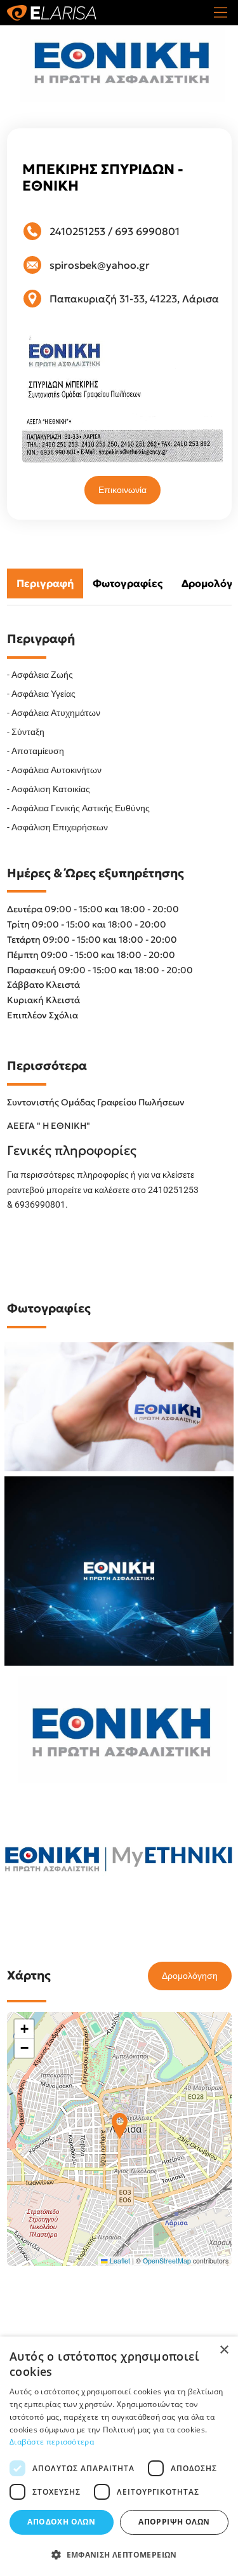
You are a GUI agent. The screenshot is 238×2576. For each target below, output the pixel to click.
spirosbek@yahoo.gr (100, 265)
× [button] (224, 2350)
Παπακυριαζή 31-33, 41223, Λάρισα (134, 299)
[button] (120, 2126)
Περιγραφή (45, 583)
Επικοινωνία (122, 490)
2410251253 (77, 231)
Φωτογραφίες (128, 583)
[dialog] (119, 2456)
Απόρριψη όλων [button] (174, 2522)
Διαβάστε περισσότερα (52, 2442)
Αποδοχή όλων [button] (61, 2522)
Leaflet (119, 2261)
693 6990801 (147, 231)
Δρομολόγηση (190, 1976)
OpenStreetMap (167, 2261)
